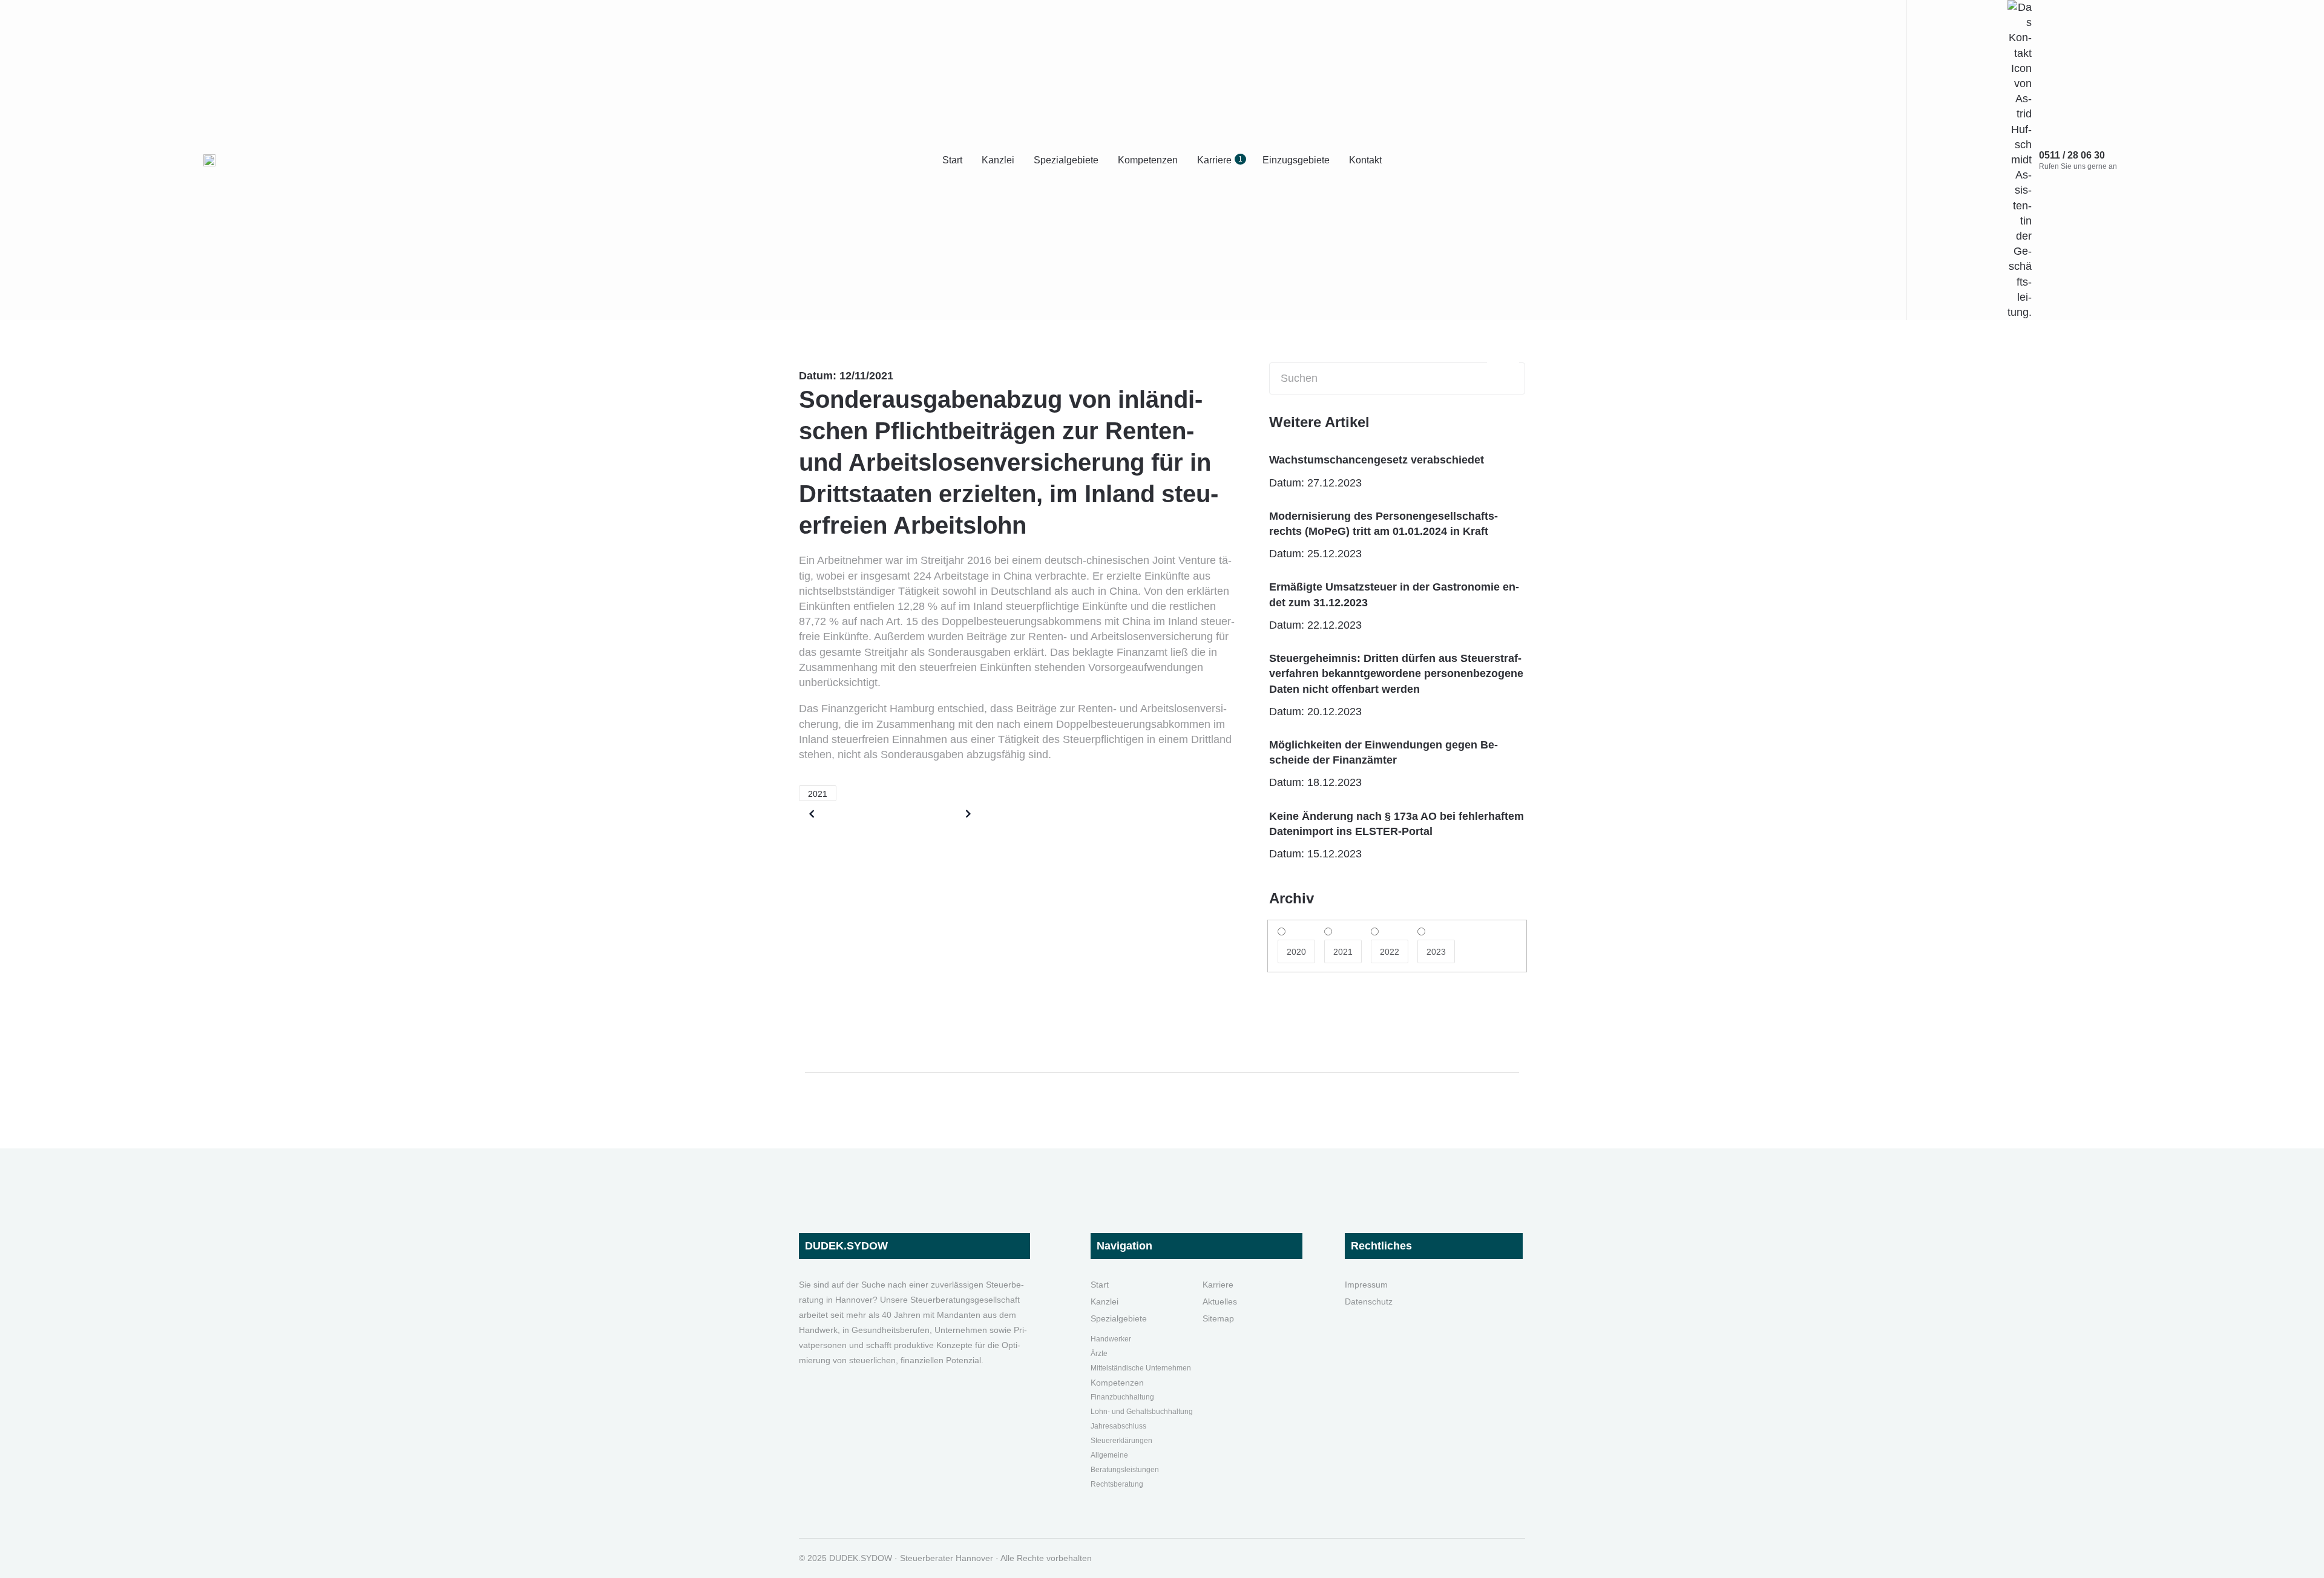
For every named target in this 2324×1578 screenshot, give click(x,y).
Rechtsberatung (1117, 1484)
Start (952, 160)
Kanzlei (998, 160)
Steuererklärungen (1121, 1441)
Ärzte (1099, 1354)
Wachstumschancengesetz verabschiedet (1377, 460)
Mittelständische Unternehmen (1141, 1368)
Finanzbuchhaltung (1122, 1397)
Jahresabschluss (1118, 1426)
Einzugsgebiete (1296, 160)
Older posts (849, 814)
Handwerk (1108, 1339)
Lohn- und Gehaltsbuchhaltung (1142, 1412)
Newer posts (928, 814)
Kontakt (1365, 160)
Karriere (1220, 160)
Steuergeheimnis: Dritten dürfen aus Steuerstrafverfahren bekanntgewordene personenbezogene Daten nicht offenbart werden (1396, 673)
